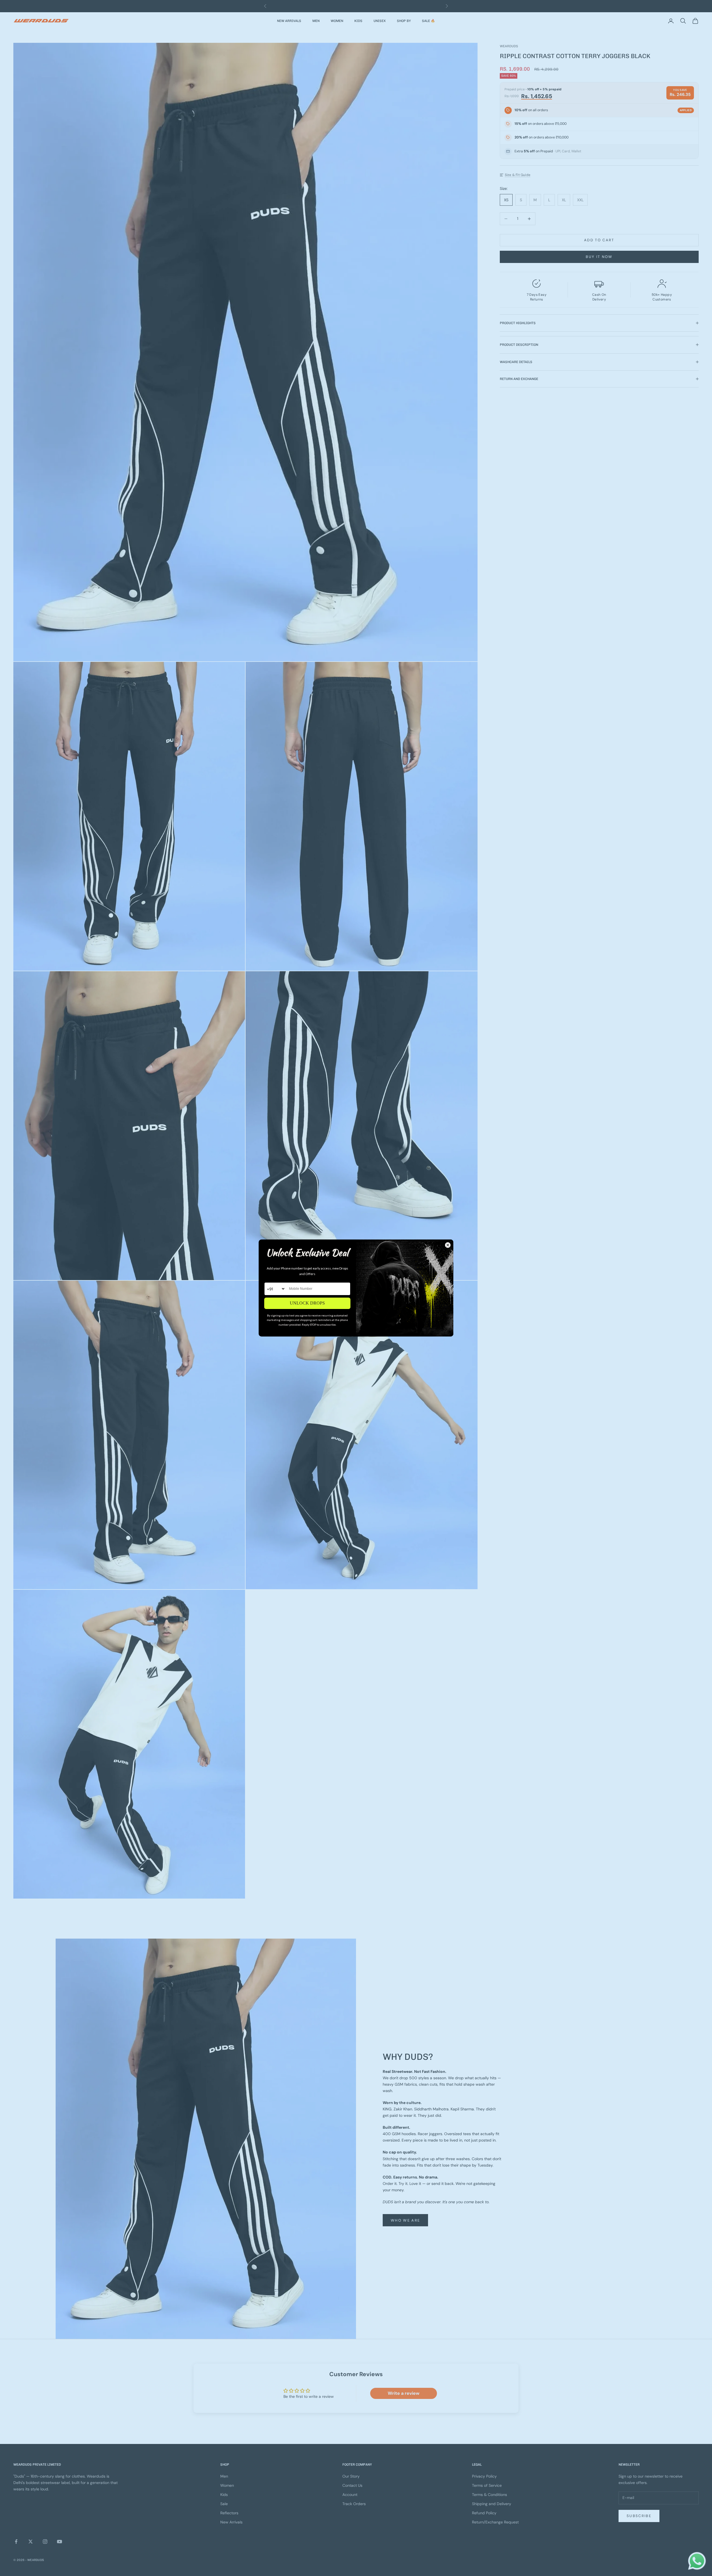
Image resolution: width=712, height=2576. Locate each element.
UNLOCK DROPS (307, 1303)
